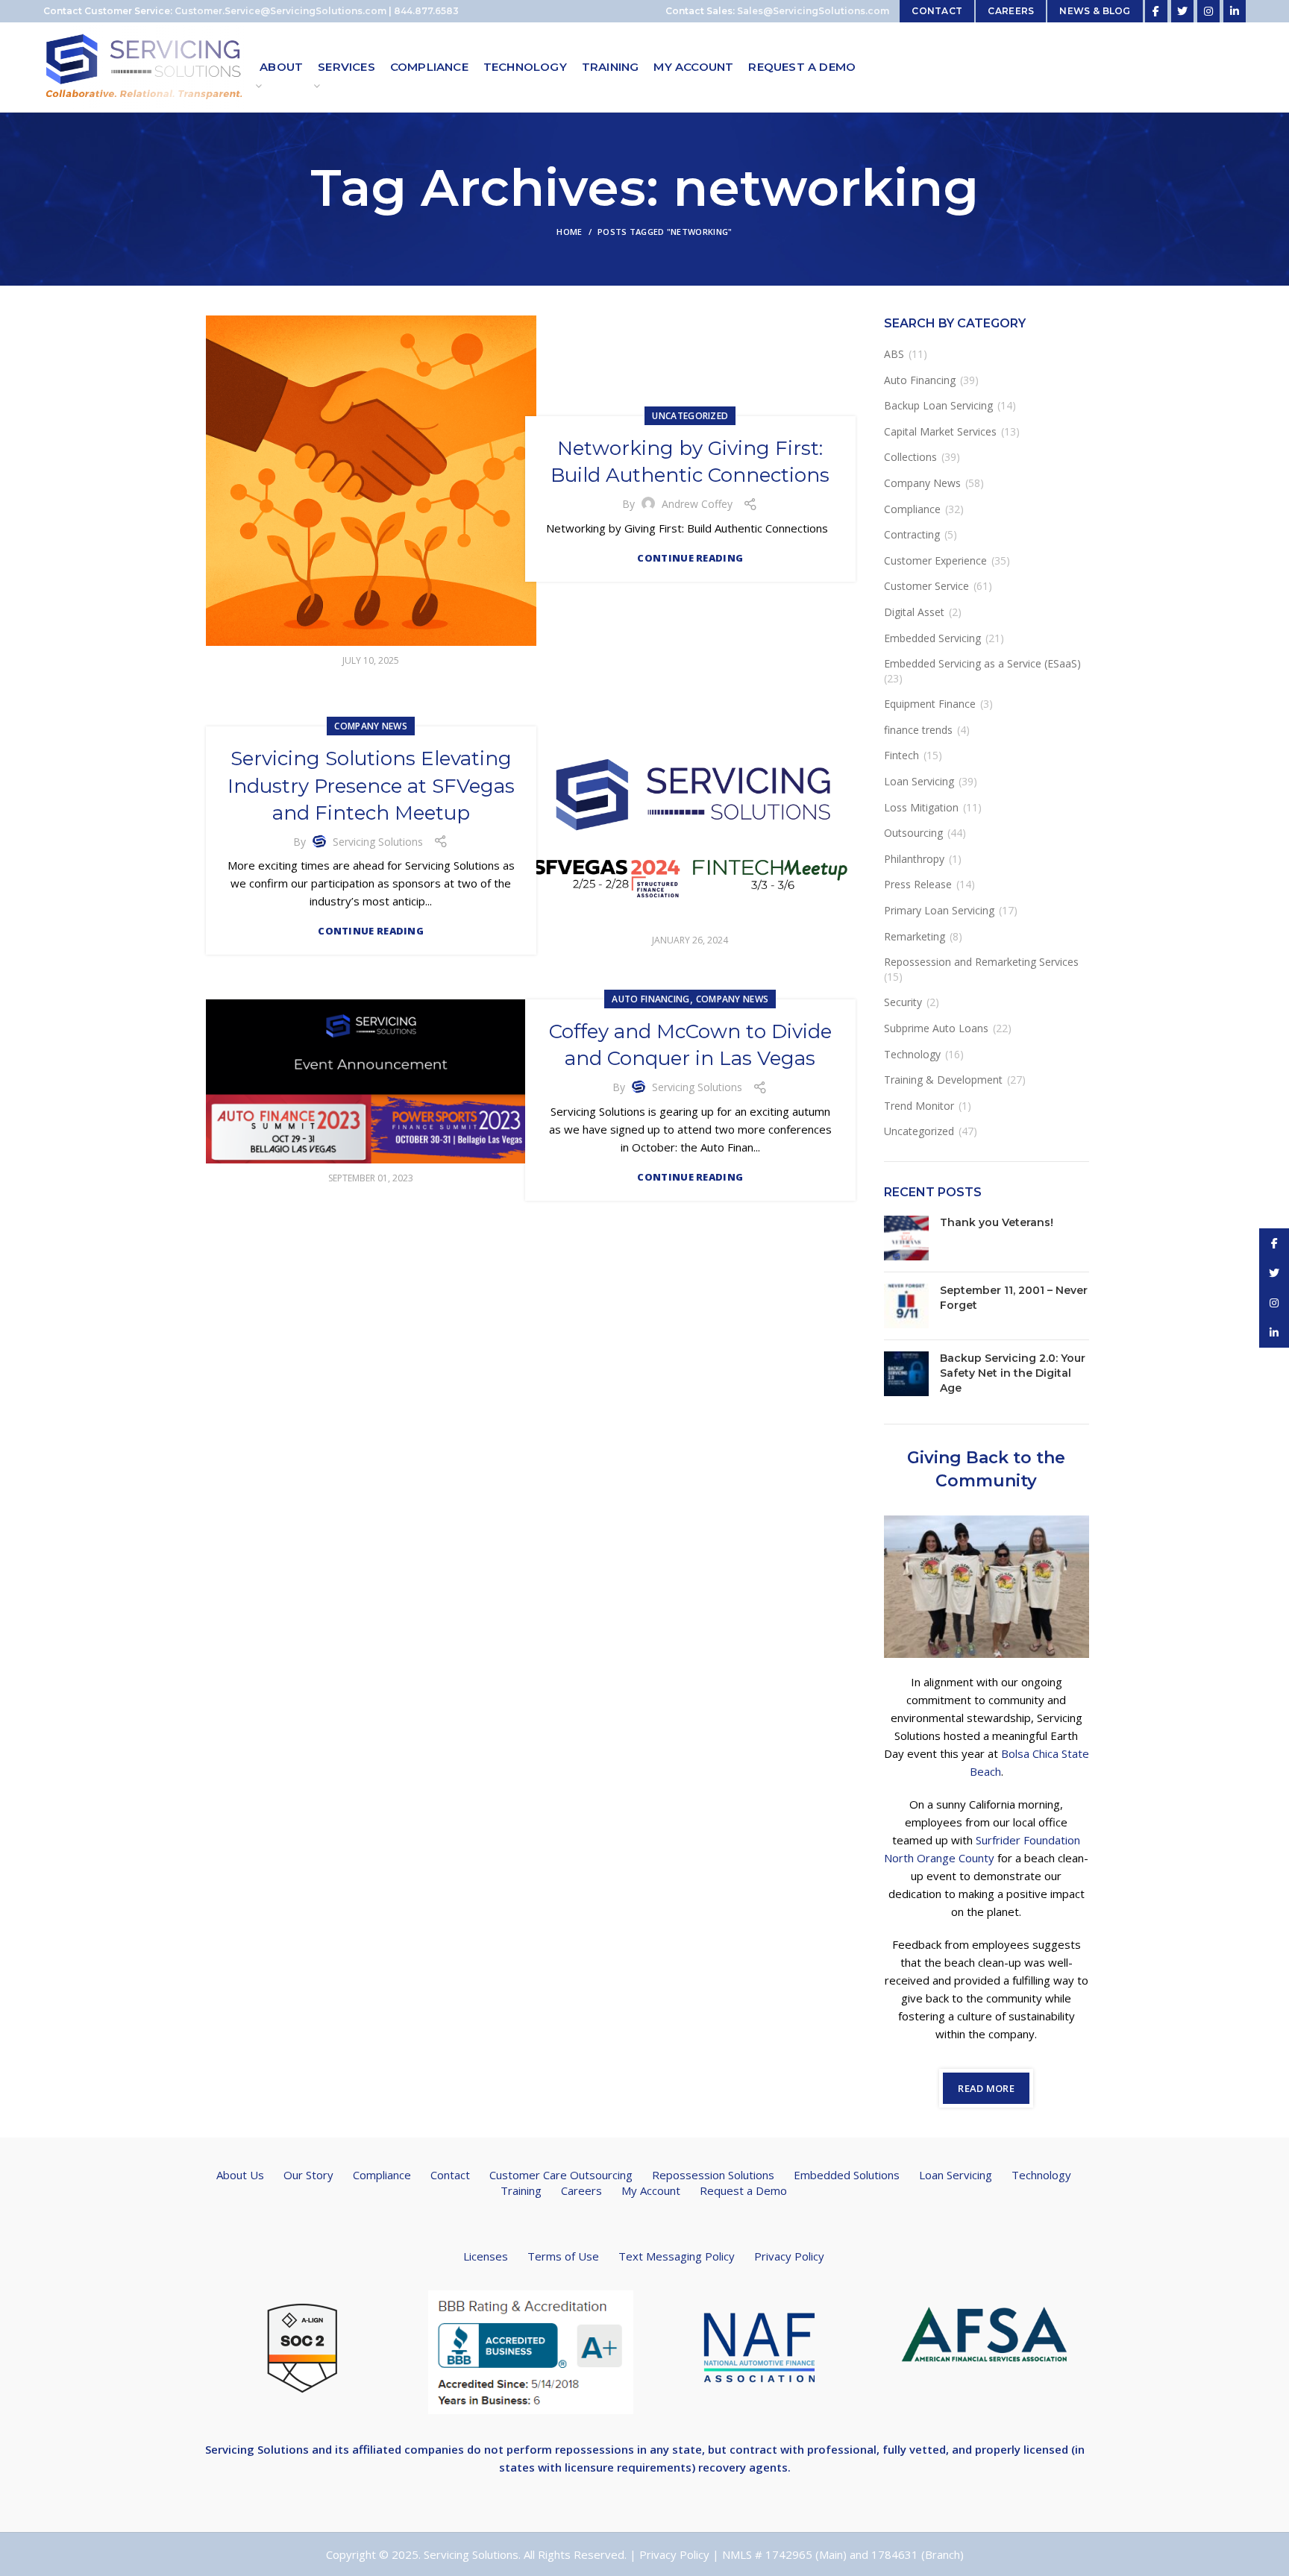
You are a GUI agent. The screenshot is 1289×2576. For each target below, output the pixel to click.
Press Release (918, 884)
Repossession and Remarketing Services (981, 962)
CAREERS (1011, 11)
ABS (894, 354)
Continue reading (690, 558)
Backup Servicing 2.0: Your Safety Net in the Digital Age (1013, 1373)
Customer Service (926, 586)
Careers (581, 2190)
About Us (240, 2175)
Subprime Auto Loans (936, 1028)
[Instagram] (1208, 11)
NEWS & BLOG (1095, 11)
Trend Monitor (919, 1106)
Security (903, 1002)
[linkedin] (1235, 11)
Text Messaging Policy (677, 2256)
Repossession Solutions (713, 2175)
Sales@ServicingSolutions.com (813, 11)
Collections (910, 457)
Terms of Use (563, 2256)
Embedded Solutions (847, 2175)
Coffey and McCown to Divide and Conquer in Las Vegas (690, 1045)
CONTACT (937, 11)
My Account (651, 2190)
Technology (912, 1054)
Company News (371, 726)
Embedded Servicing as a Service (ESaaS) (982, 663)
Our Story (308, 2175)
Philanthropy (914, 859)
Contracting (912, 534)
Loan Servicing (919, 781)
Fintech (901, 755)
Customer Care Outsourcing (561, 2175)
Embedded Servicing (932, 638)
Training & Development (943, 1080)
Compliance (912, 509)
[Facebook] (1156, 11)
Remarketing (915, 936)
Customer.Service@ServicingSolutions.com (280, 11)
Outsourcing (913, 833)
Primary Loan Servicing (939, 910)
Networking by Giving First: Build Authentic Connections (690, 462)
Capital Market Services (940, 431)
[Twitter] (1182, 11)
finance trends (918, 730)
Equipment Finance (930, 704)
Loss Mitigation (921, 807)
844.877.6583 (426, 11)
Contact (450, 2175)
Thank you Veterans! (997, 1222)
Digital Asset (914, 612)
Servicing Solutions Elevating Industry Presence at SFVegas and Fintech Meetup (371, 786)
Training (521, 2190)
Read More (986, 2088)
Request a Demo (743, 2190)
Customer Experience (935, 560)
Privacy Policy (789, 2256)
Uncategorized (690, 416)
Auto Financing (650, 999)
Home (569, 232)
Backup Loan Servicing (938, 405)
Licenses (486, 2256)
